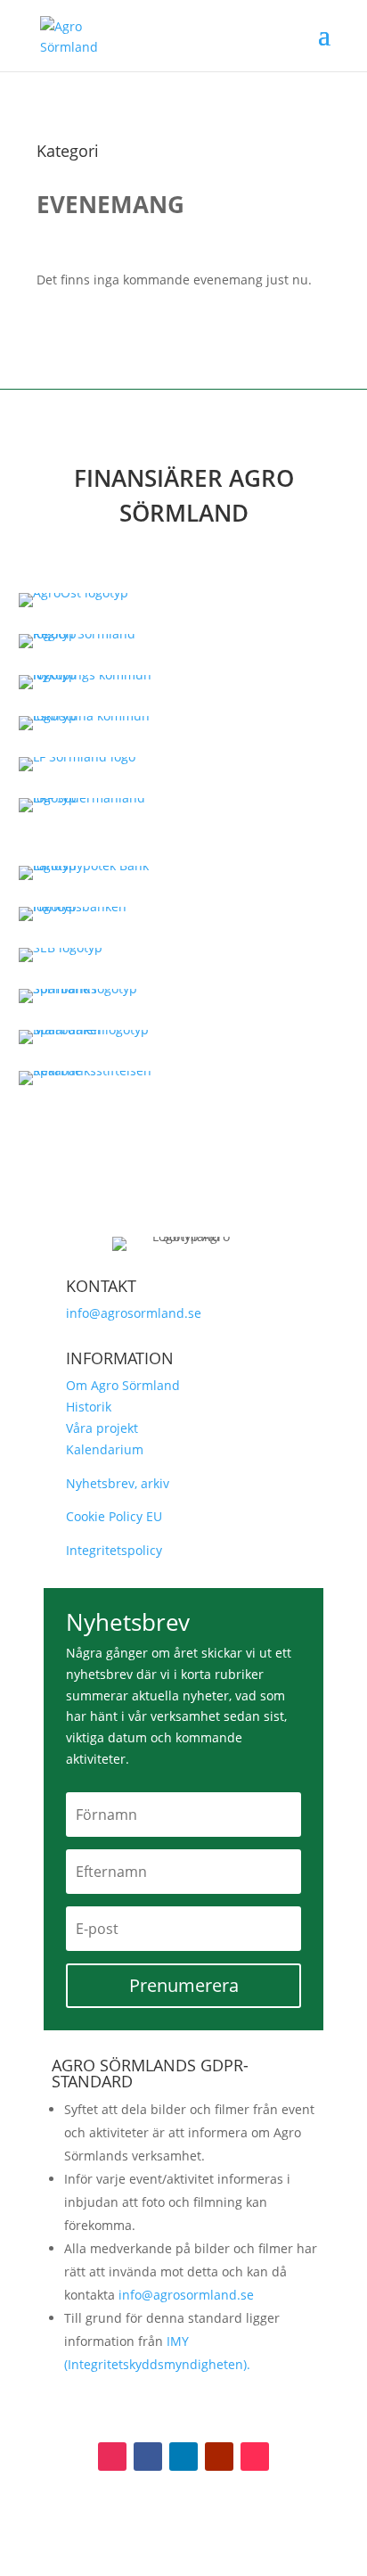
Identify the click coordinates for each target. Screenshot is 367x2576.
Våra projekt (102, 1428)
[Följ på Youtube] (219, 2457)
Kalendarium (105, 1449)
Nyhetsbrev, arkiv (118, 1483)
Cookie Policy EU (114, 1516)
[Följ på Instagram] (112, 2457)
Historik (89, 1407)
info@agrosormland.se (134, 1313)
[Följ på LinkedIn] (183, 2457)
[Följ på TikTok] (255, 2457)
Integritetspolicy (114, 1550)
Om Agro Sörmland (123, 1385)
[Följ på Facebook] (148, 2457)
